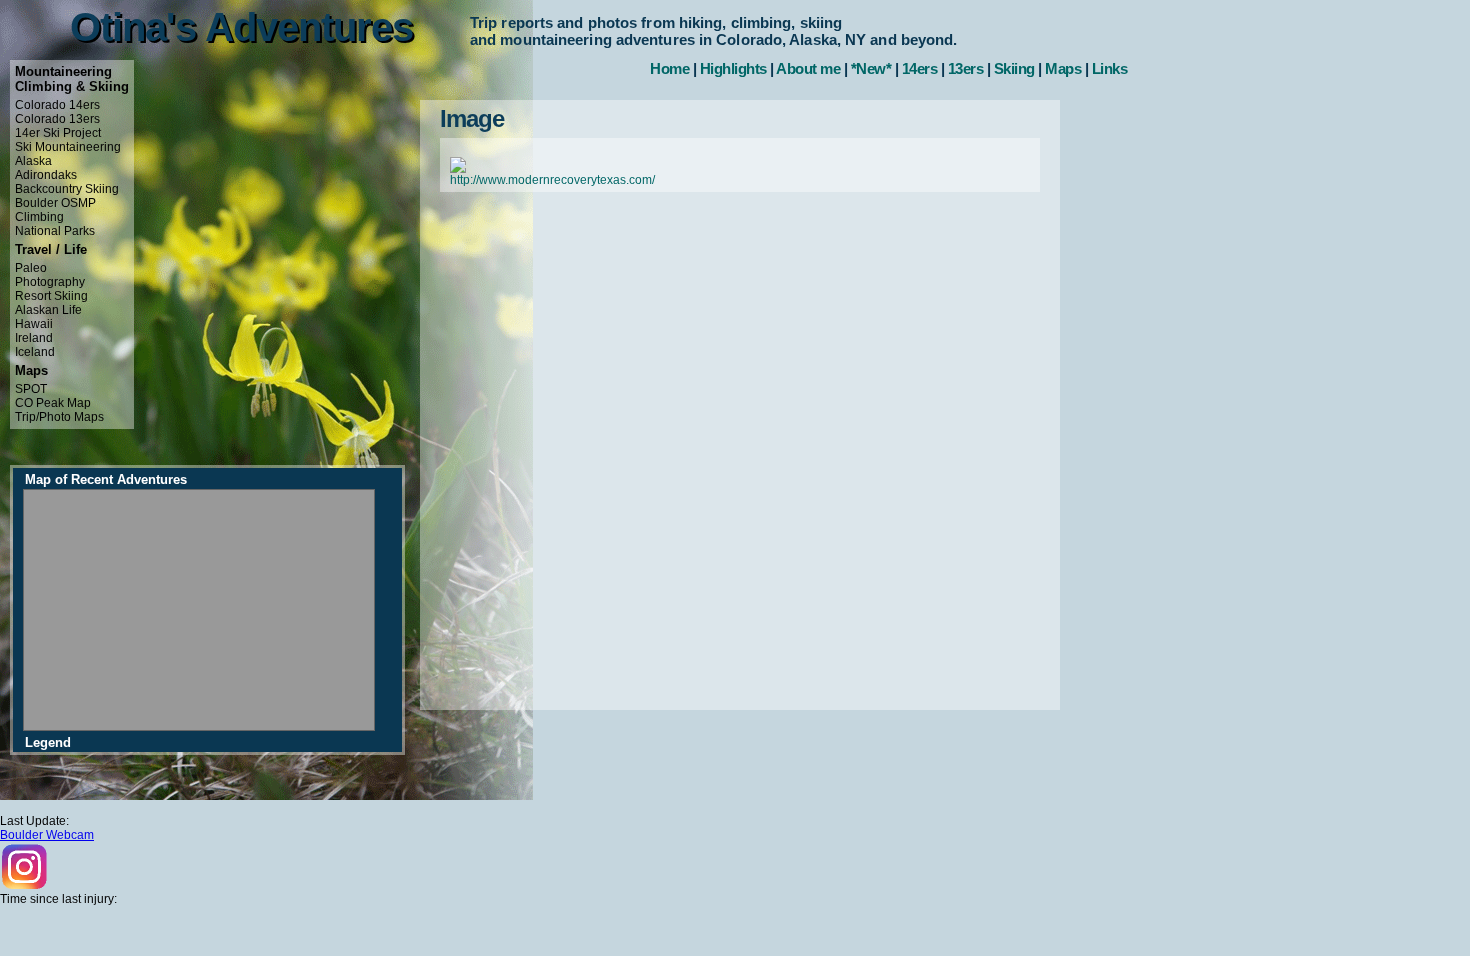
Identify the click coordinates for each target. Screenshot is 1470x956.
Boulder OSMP (55, 203)
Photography (50, 282)
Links (1110, 68)
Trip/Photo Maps (59, 417)
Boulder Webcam (47, 835)
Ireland (34, 338)
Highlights (733, 68)
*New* (871, 68)
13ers (966, 68)
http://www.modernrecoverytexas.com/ (552, 180)
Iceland (35, 352)
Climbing (39, 217)
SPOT (31, 389)
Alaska (33, 161)
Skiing (1014, 68)
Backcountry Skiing (67, 189)
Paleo (31, 268)
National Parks (55, 231)
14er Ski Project (58, 133)
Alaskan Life (48, 310)
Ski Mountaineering (68, 147)
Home (669, 68)
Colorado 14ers (57, 105)
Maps (1063, 68)
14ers (920, 68)
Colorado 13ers (57, 119)
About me (808, 68)
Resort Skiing (51, 296)
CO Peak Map (53, 403)
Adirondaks (46, 175)
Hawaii (34, 324)
